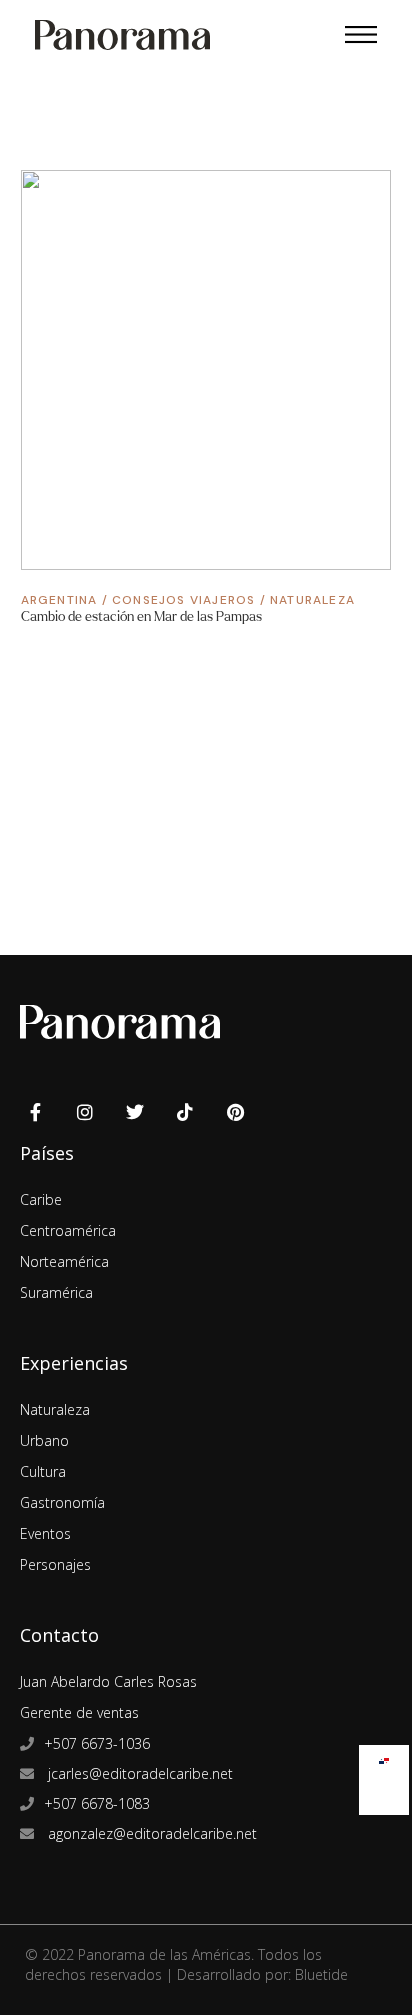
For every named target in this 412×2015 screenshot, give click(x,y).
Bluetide (321, 1974)
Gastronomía (62, 1502)
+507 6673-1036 (97, 1743)
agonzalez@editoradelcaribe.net (150, 1833)
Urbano (44, 1440)
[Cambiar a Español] (384, 1756)
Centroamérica (68, 1230)
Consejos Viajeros (183, 600)
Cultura (43, 1471)
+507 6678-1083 (97, 1803)
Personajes (55, 1564)
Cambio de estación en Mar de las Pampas (141, 616)
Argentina (59, 600)
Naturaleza (312, 600)
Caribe (41, 1199)
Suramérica (56, 1292)
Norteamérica (64, 1261)
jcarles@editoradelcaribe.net (138, 1773)
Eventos (45, 1533)
